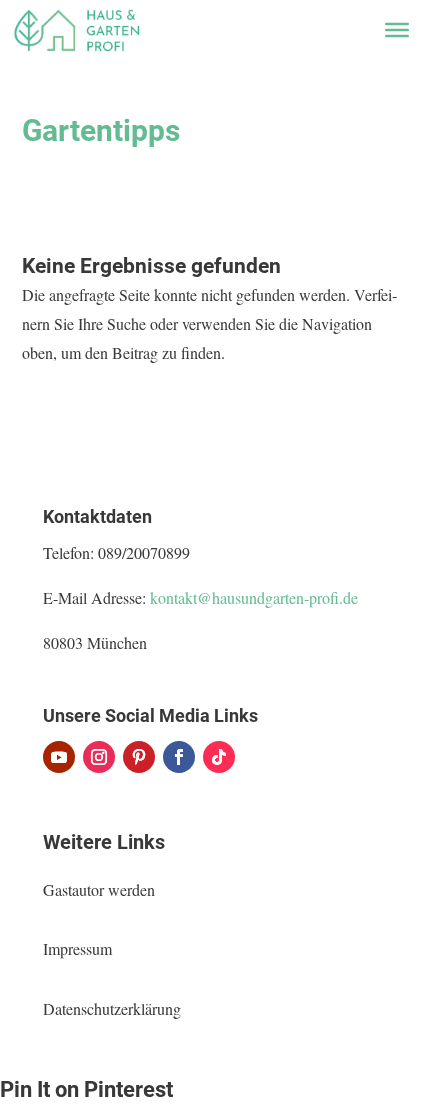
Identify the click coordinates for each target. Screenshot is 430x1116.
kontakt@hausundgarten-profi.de (254, 597)
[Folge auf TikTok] (219, 757)
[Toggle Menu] (397, 30)
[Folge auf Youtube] (59, 757)
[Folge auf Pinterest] (139, 757)
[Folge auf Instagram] (99, 757)
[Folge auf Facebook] (179, 757)
